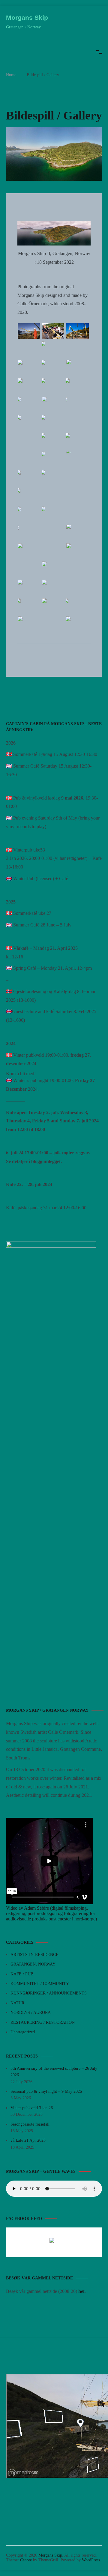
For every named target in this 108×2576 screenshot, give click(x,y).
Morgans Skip (27, 17)
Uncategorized (23, 2032)
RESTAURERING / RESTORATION (43, 2022)
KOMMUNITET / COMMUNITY (40, 1984)
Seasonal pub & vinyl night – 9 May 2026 (46, 2091)
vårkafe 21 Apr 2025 (28, 2140)
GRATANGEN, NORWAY (33, 1964)
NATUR (17, 2003)
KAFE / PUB (22, 1974)
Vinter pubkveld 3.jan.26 (32, 2108)
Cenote (26, 2560)
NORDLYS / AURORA (31, 2013)
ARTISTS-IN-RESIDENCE (34, 1955)
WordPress (91, 2560)
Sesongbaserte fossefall (30, 2124)
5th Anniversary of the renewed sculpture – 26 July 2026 (54, 2072)
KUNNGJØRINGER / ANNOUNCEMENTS (49, 1993)
